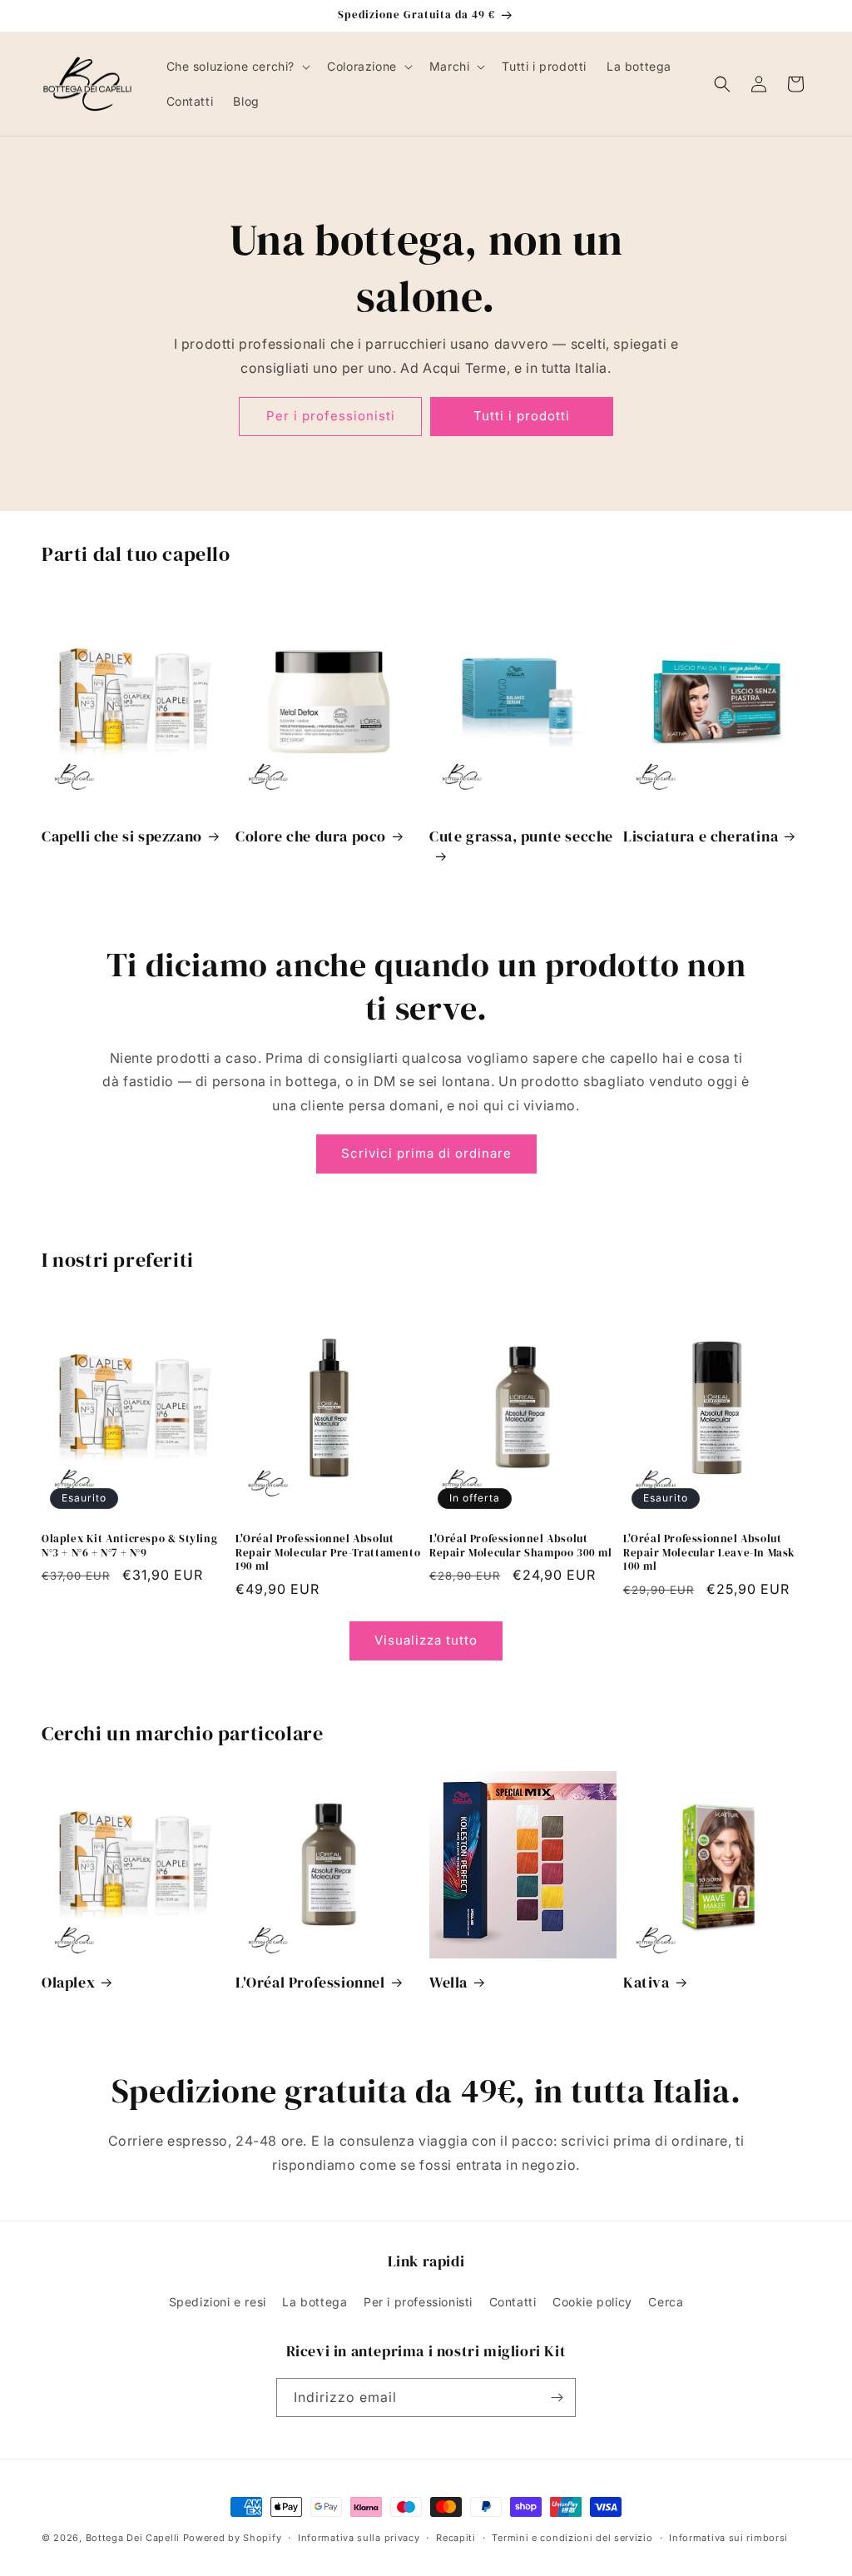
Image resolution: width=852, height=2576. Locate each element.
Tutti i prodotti (522, 417)
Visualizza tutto (426, 1640)
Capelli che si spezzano (122, 836)
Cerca (666, 2302)
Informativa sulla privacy (359, 2538)
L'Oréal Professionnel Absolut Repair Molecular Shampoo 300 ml (521, 1546)
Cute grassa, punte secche (521, 836)
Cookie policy (592, 2302)
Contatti (513, 2302)
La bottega (315, 2302)
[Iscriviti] (557, 2397)
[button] (237, 67)
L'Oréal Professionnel (310, 1982)
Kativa (646, 1982)
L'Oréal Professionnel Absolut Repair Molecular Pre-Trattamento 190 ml (328, 1553)
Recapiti (456, 2538)
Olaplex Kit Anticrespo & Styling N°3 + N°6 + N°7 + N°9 (129, 1546)
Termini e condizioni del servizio (572, 2538)
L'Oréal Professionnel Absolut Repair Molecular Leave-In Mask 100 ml (709, 1553)
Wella (448, 1982)
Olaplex (68, 1982)
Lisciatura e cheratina (701, 836)
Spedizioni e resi (218, 2302)
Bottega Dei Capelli (133, 2538)
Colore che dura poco (311, 836)
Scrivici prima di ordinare (426, 1153)
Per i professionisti (331, 417)
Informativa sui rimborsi (728, 2538)
